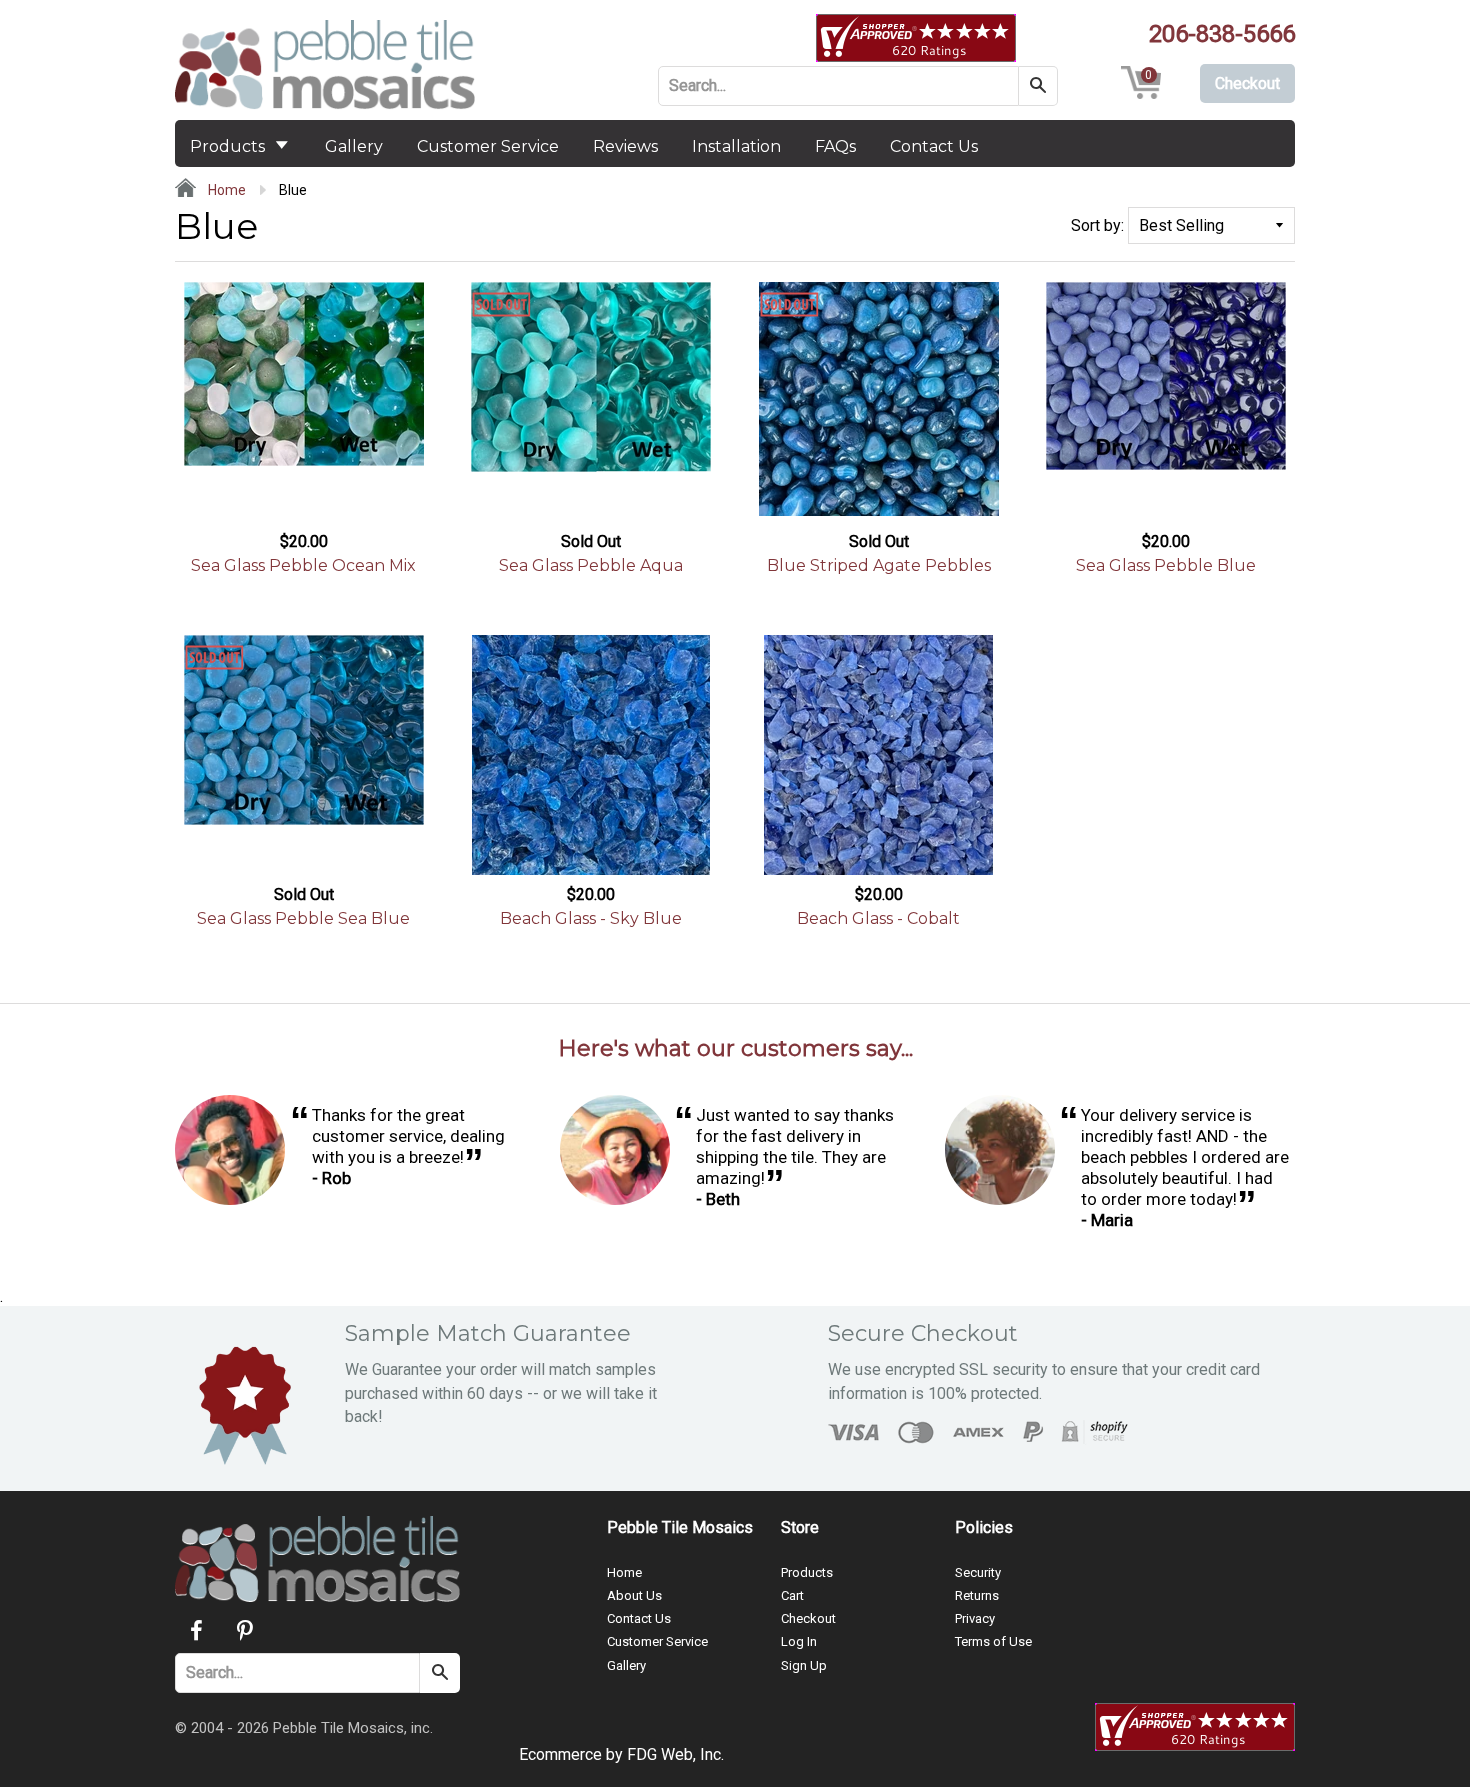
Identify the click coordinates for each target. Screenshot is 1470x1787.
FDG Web (660, 1754)
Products (229, 146)
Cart (792, 1595)
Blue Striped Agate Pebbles (879, 565)
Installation (736, 146)
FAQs (835, 146)
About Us (634, 1595)
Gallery (354, 146)
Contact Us (934, 146)
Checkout (808, 1618)
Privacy (975, 1618)
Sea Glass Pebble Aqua (591, 565)
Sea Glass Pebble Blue (1166, 565)
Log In (799, 1641)
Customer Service (488, 146)
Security (978, 1572)
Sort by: (1097, 225)
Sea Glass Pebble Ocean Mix (303, 565)
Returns (977, 1595)
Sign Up (804, 1665)
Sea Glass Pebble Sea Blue (303, 918)
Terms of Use (993, 1641)
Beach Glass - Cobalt (878, 918)
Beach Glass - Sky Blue (591, 918)
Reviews (625, 146)
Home (225, 190)
